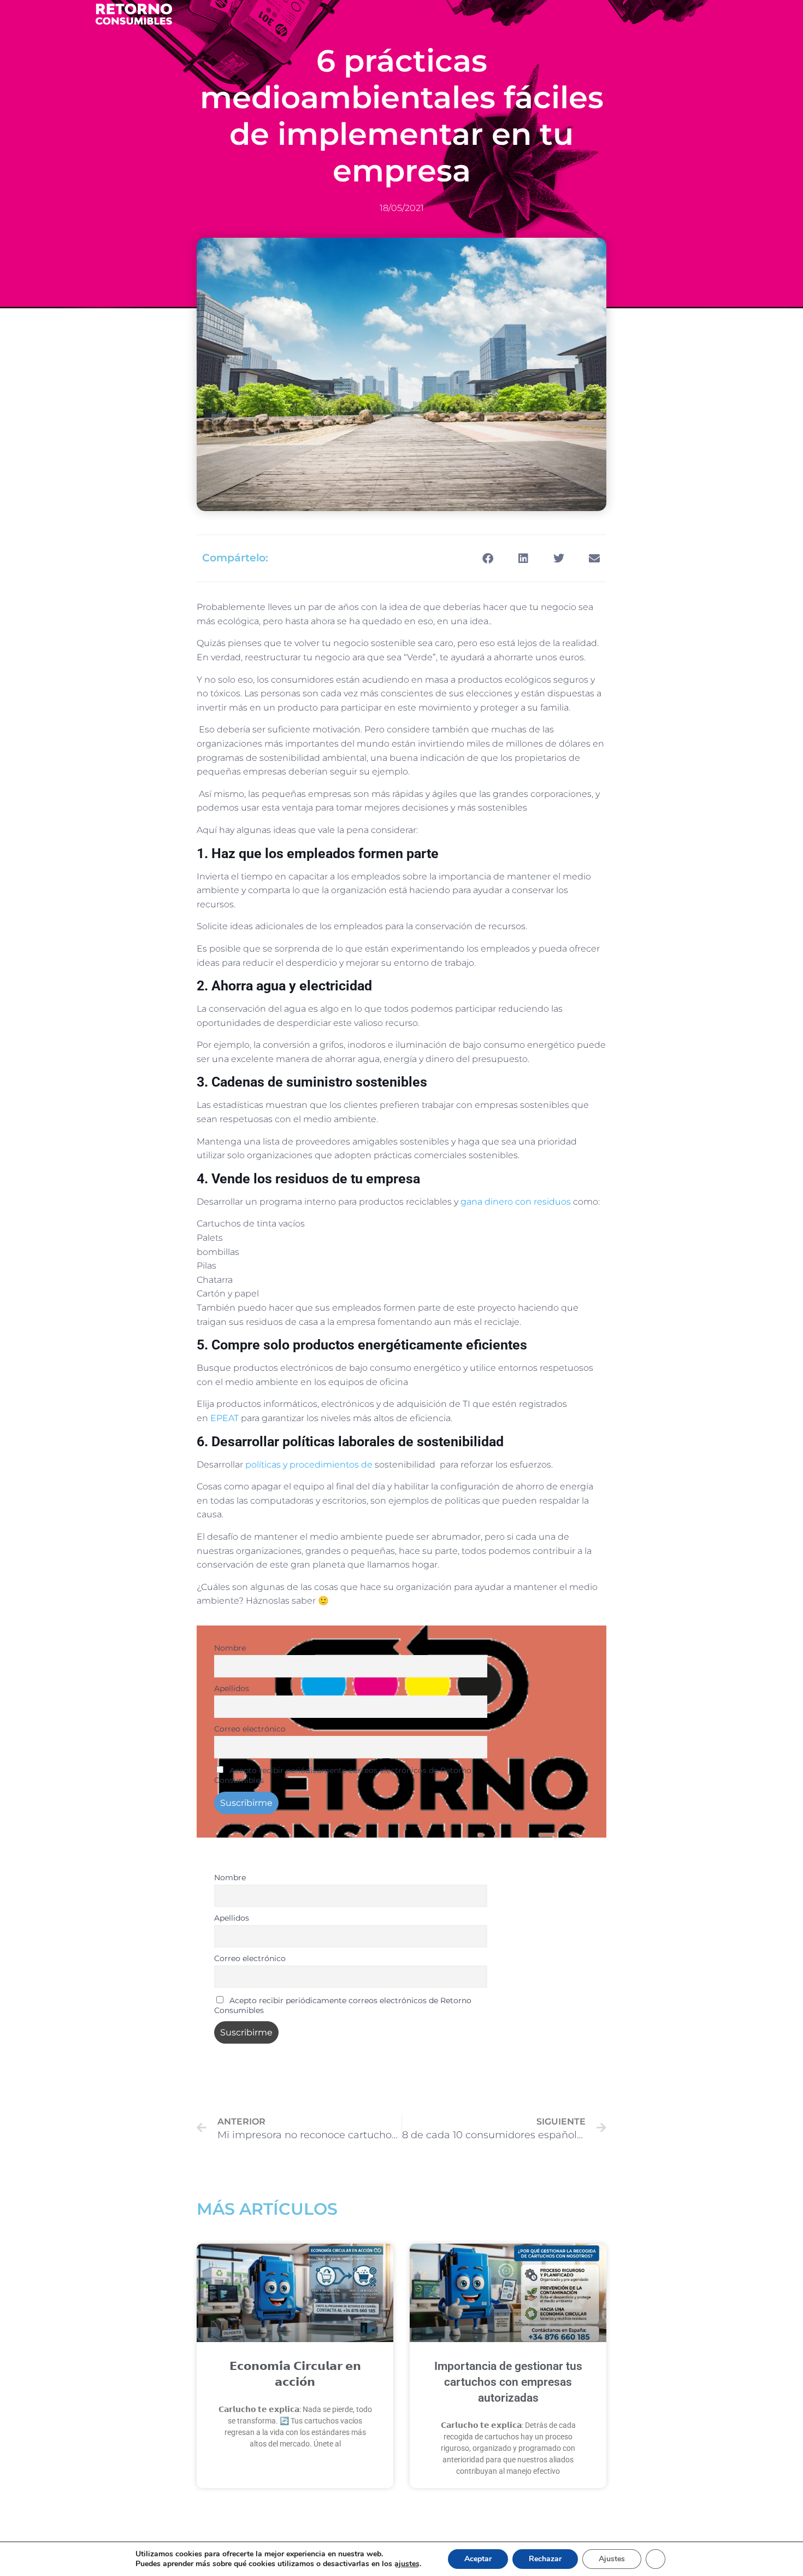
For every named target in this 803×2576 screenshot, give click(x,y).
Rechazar (545, 2559)
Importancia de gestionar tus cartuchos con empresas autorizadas (508, 2382)
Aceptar (478, 2559)
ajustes (407, 2564)
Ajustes (612, 2559)
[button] (488, 558)
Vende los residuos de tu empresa (314, 1179)
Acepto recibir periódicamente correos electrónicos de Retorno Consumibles (343, 1775)
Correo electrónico (250, 1729)
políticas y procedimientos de (309, 1465)
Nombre (230, 1648)
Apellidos (232, 1688)
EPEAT (225, 1418)
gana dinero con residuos (517, 1202)
